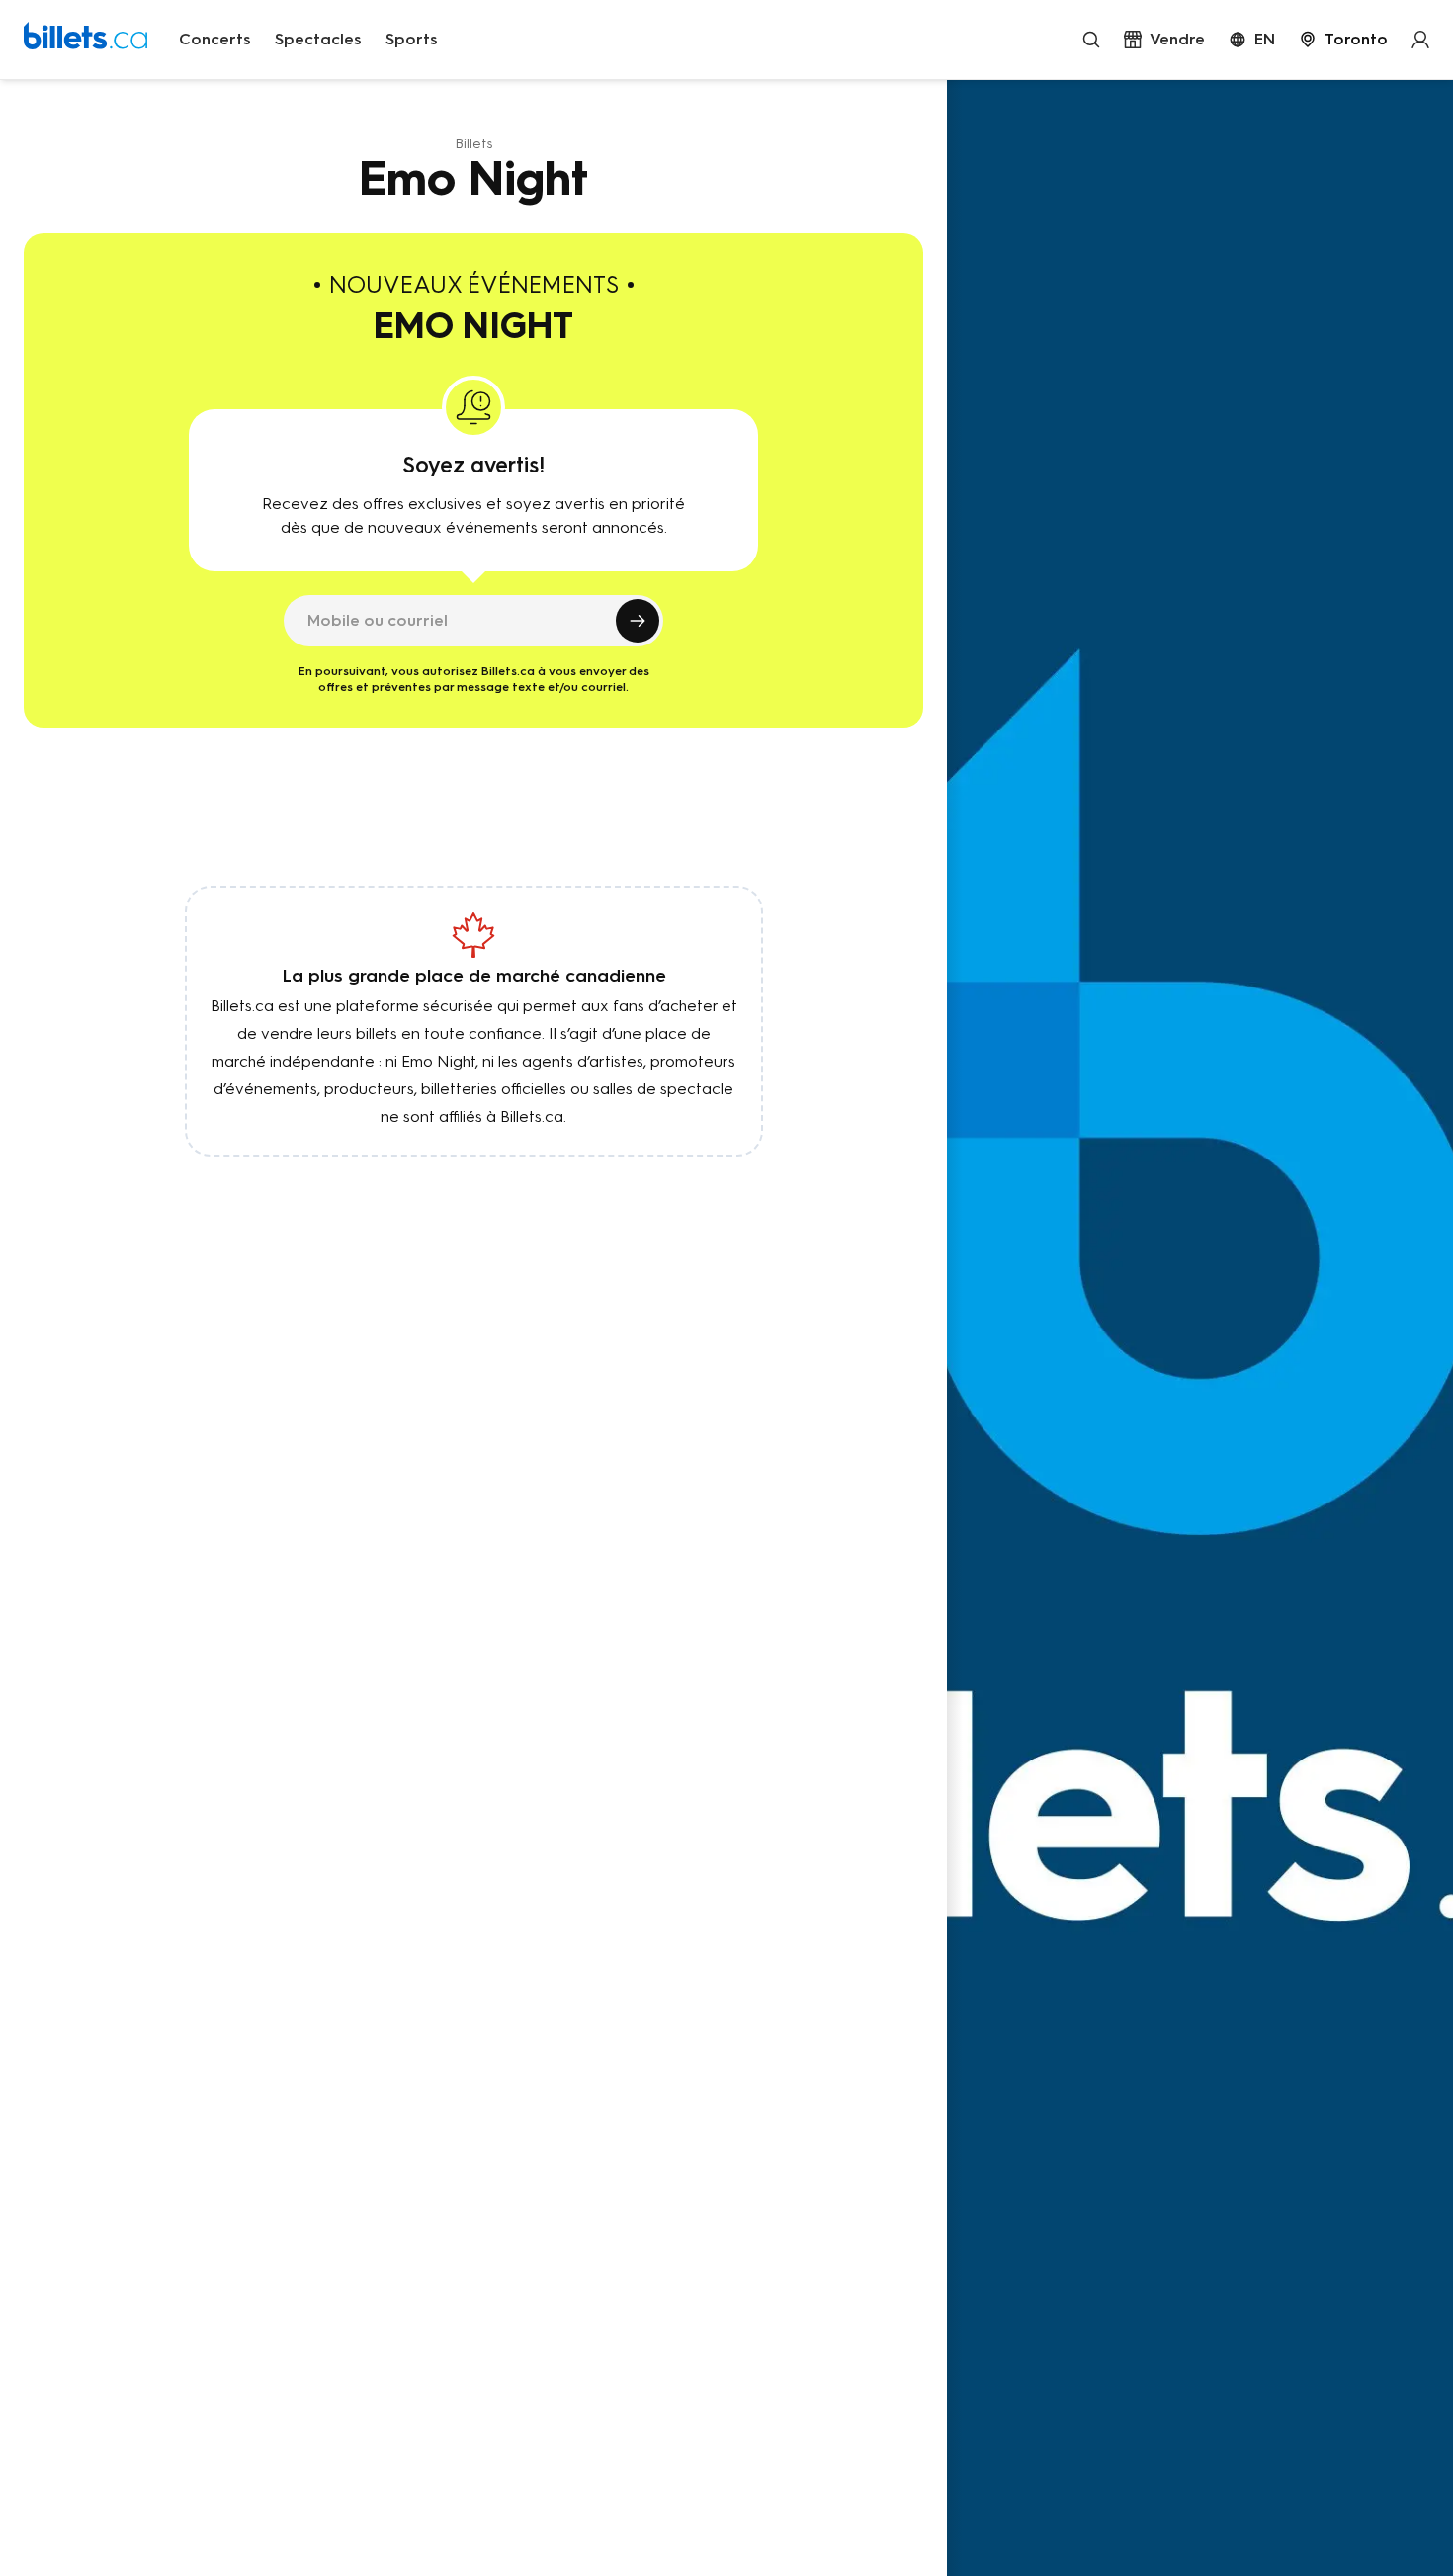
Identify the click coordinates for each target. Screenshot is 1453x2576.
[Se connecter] (1420, 40)
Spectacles (318, 39)
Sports (412, 39)
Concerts (215, 39)
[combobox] (1343, 40)
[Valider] (638, 621)
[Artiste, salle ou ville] (1091, 40)
